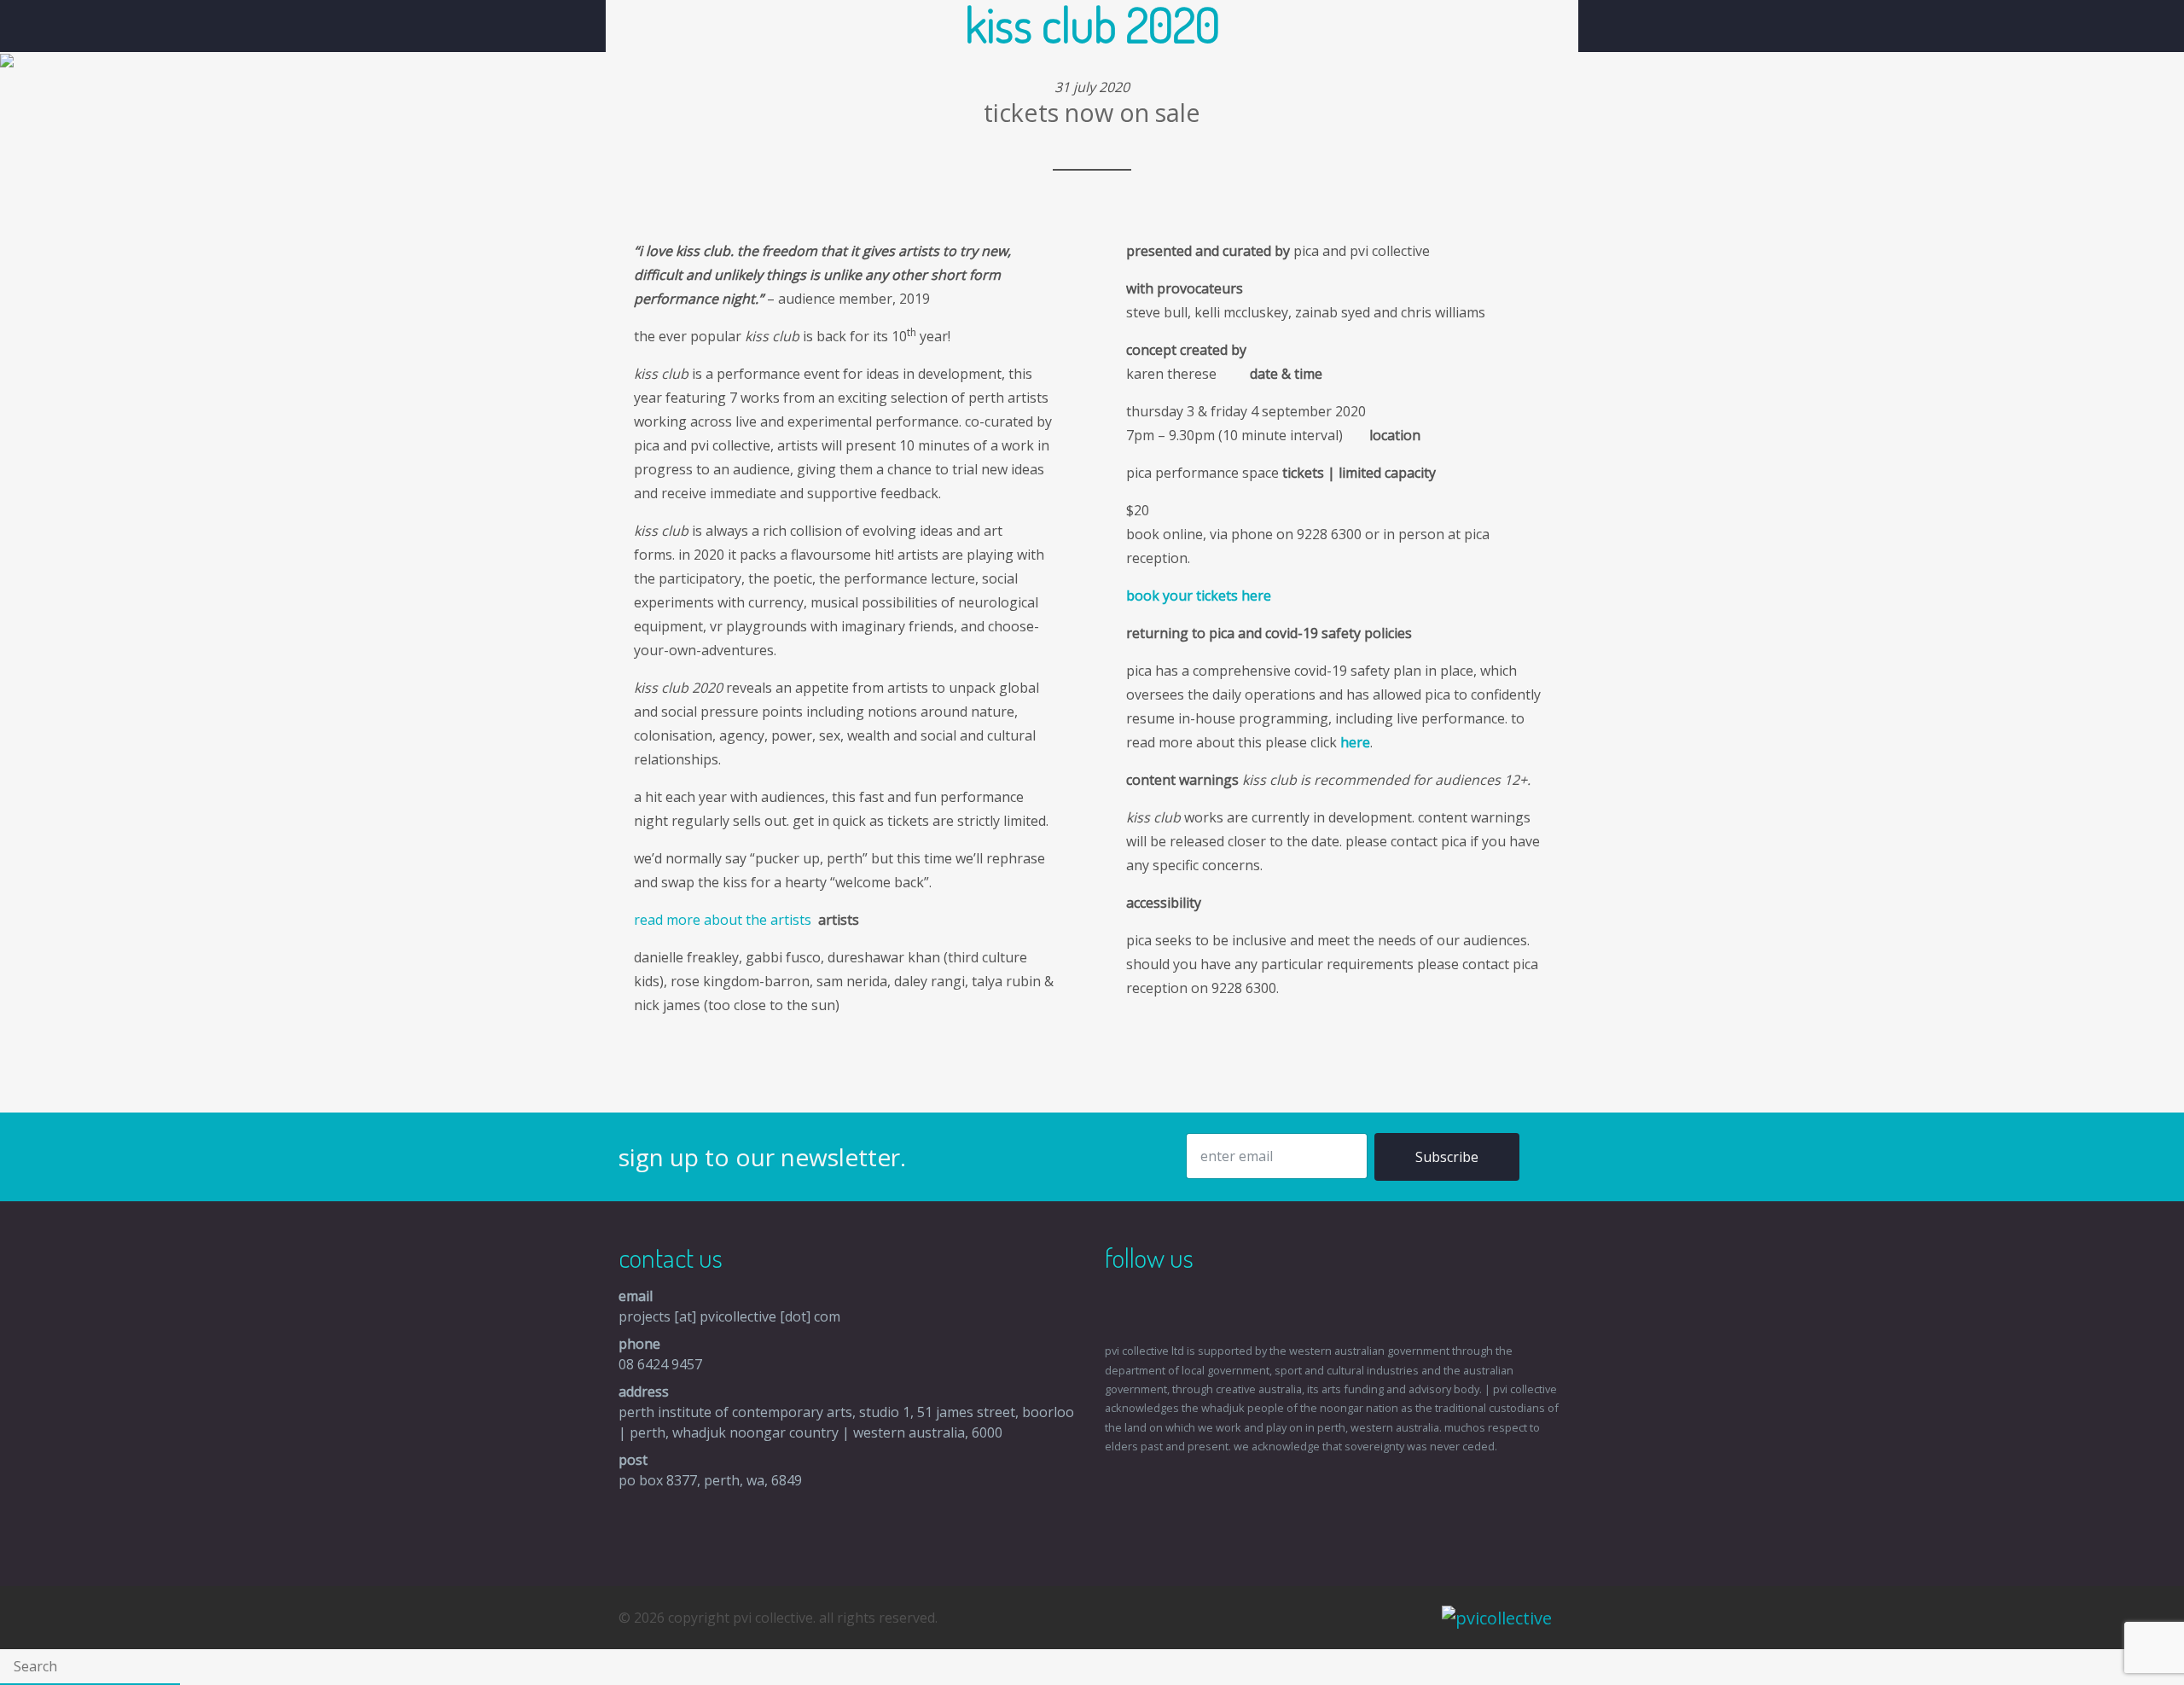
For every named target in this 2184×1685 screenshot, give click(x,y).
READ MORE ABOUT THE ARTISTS (724, 920)
